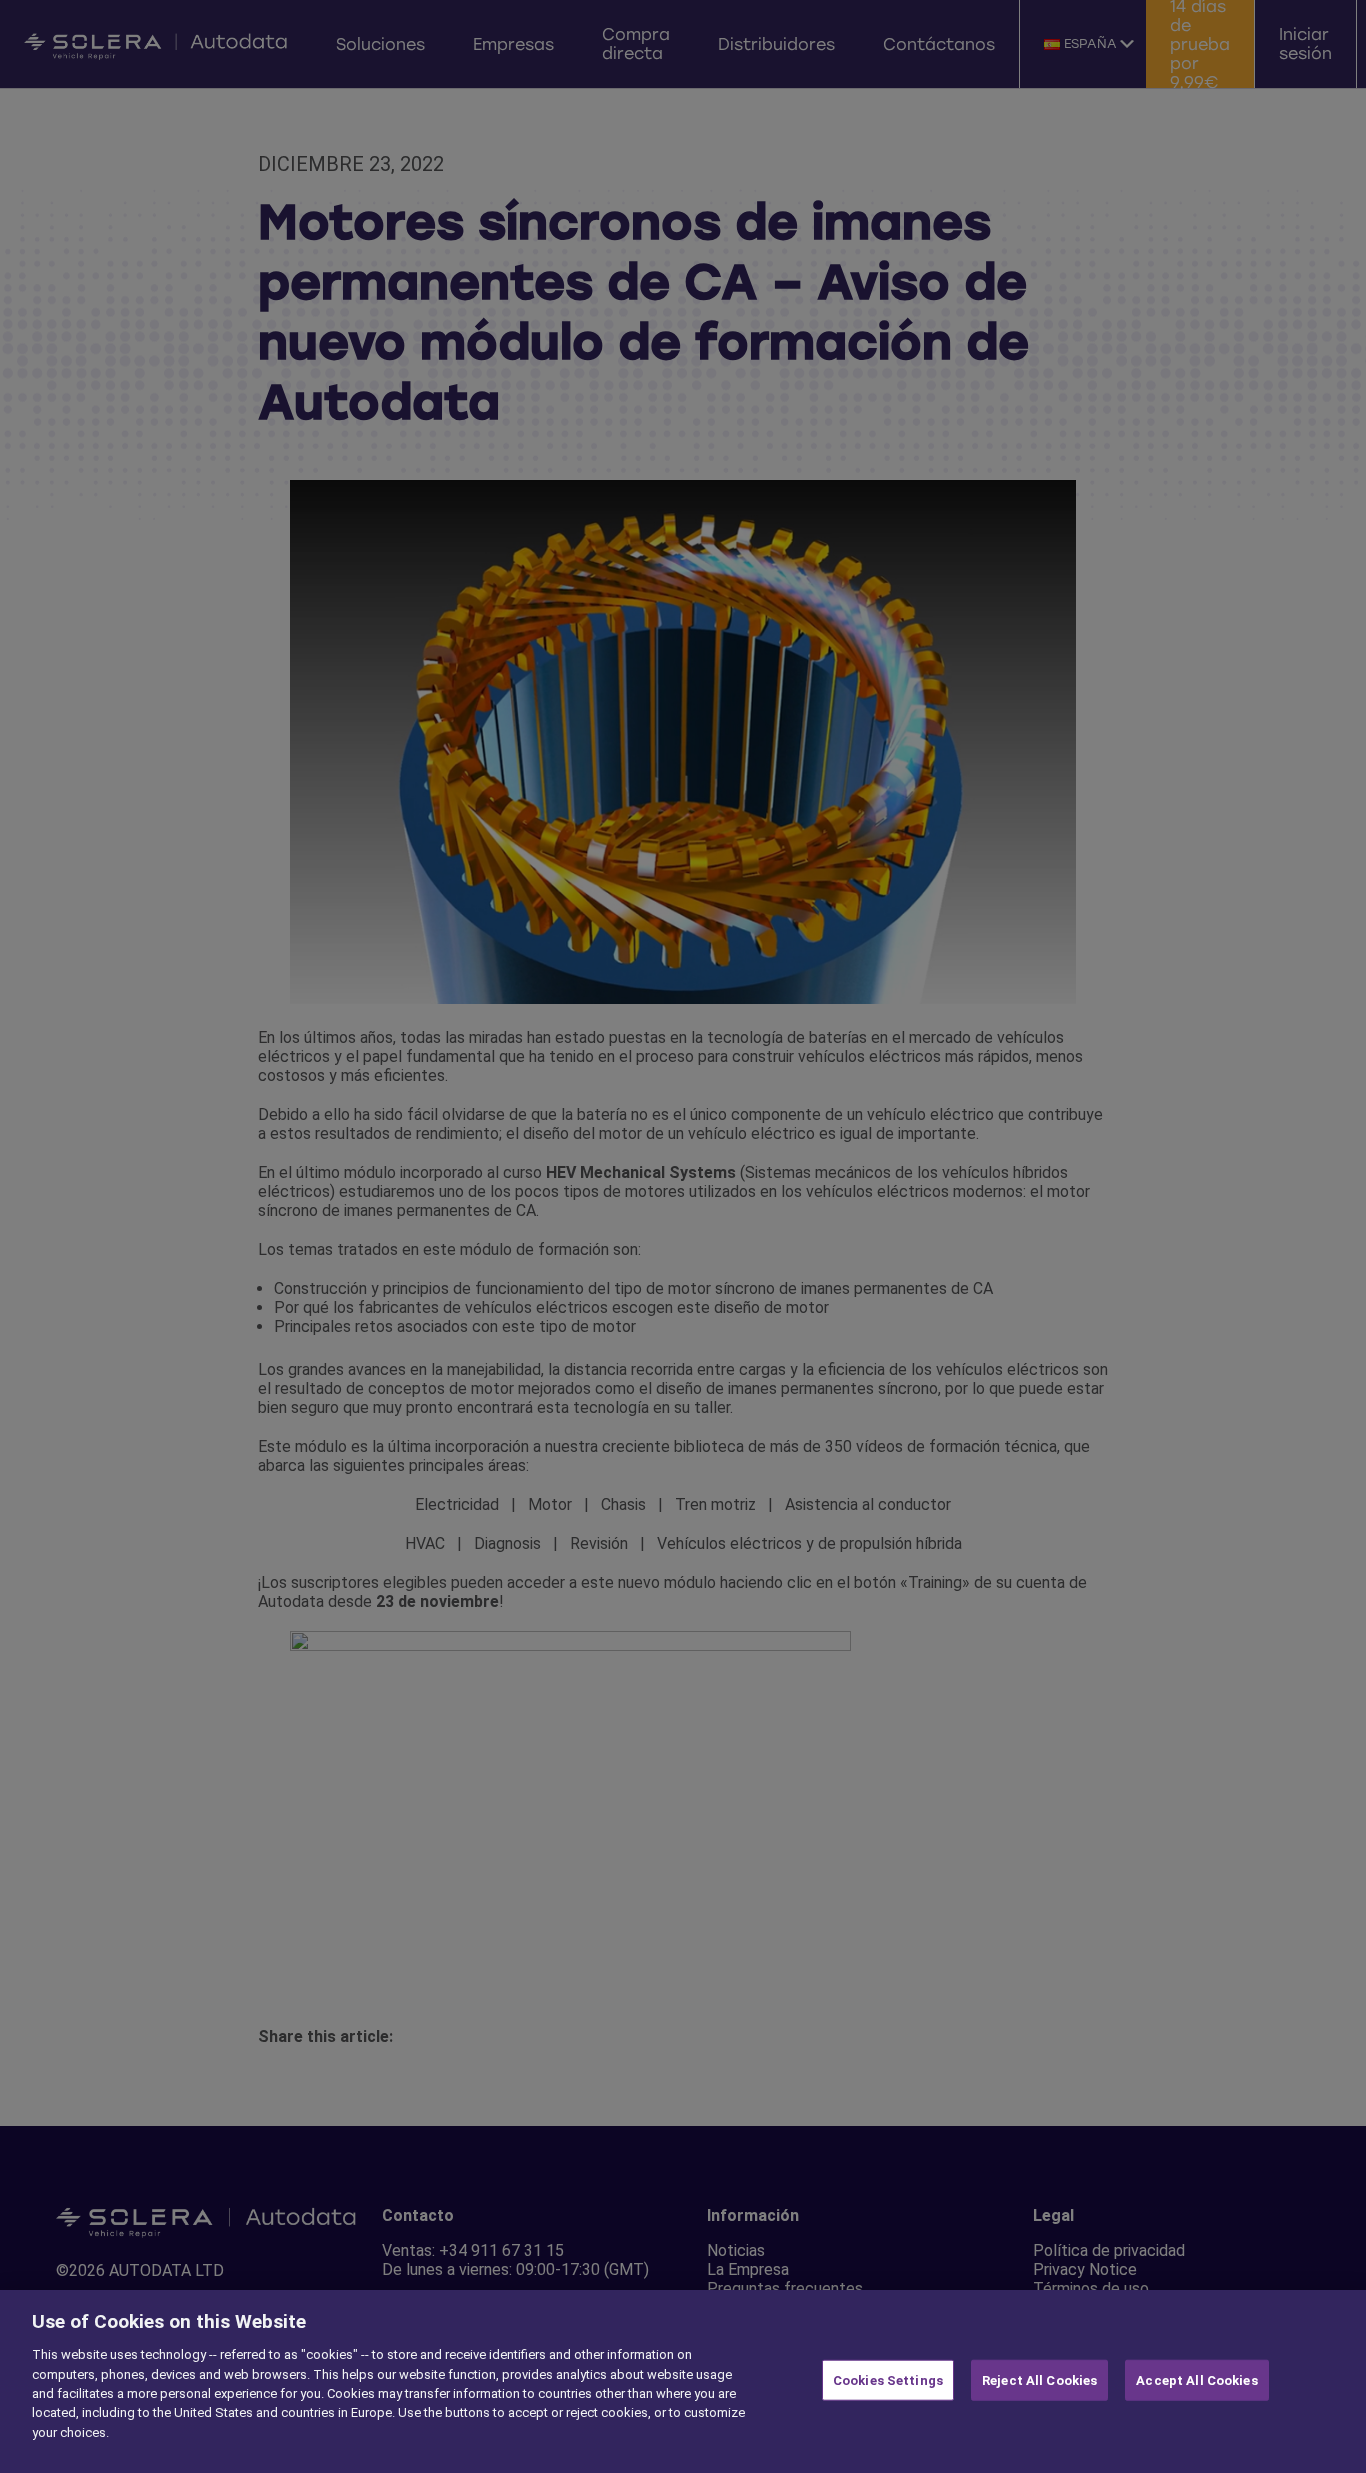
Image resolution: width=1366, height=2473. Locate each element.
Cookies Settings (888, 2379)
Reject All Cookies (1039, 2379)
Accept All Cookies (1196, 2379)
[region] (683, 2381)
